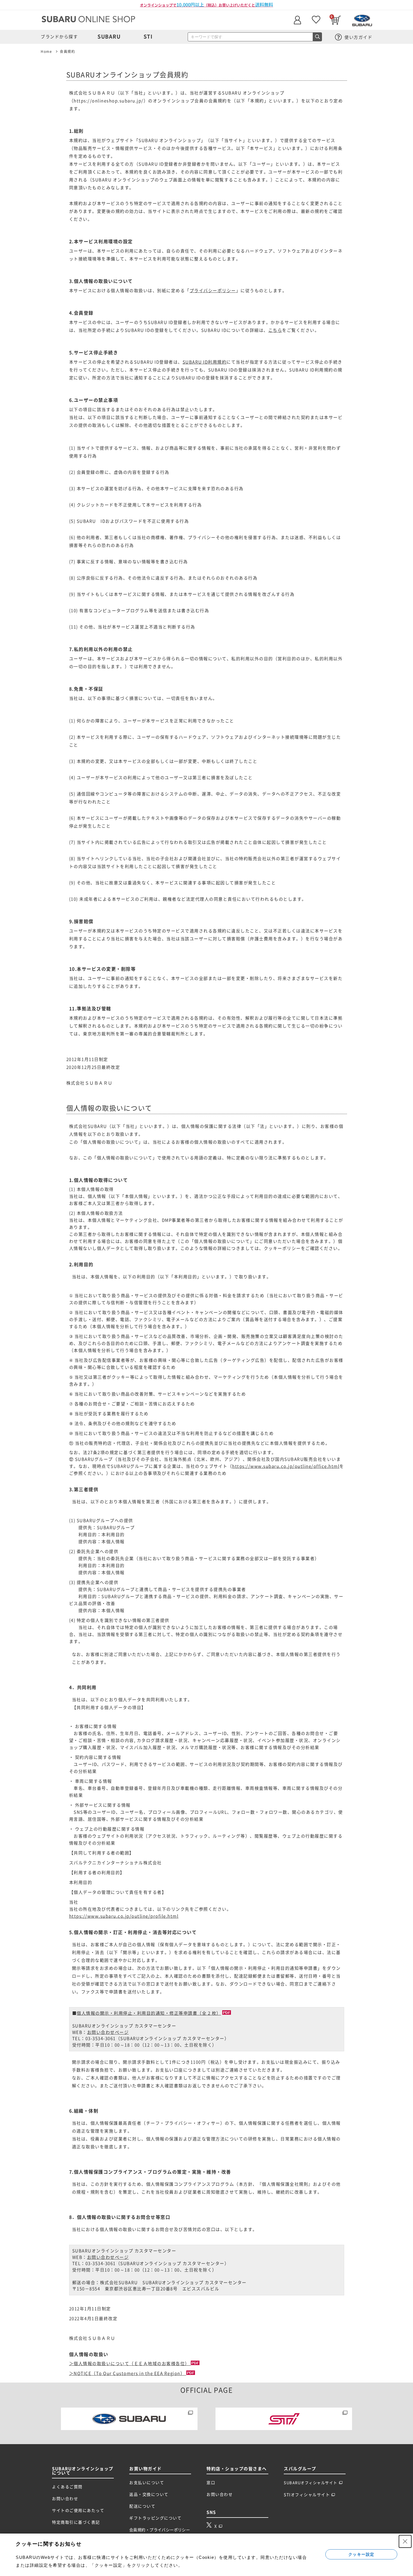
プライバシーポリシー (213, 291)
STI (148, 37)
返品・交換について (149, 2494)
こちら (275, 330)
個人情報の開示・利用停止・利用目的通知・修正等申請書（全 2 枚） (149, 2013)
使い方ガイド (358, 37)
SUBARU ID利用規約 (205, 362)
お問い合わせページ (108, 2032)
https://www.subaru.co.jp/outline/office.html (286, 1466)
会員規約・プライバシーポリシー (160, 2530)
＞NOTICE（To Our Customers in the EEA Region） (128, 2373)
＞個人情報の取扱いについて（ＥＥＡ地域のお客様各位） (130, 2364)
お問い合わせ (65, 2499)
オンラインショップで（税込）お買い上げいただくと (206, 5)
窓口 (211, 2483)
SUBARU (109, 37)
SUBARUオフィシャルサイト (311, 2483)
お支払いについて (147, 2483)
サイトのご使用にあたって (78, 2510)
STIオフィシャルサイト (307, 2495)
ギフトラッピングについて (155, 2518)
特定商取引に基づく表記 (76, 2522)
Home (46, 51)
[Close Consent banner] (405, 2541)
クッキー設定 (361, 2554)
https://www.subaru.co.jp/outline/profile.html (124, 1916)
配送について (142, 2506)
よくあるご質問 (67, 2487)
